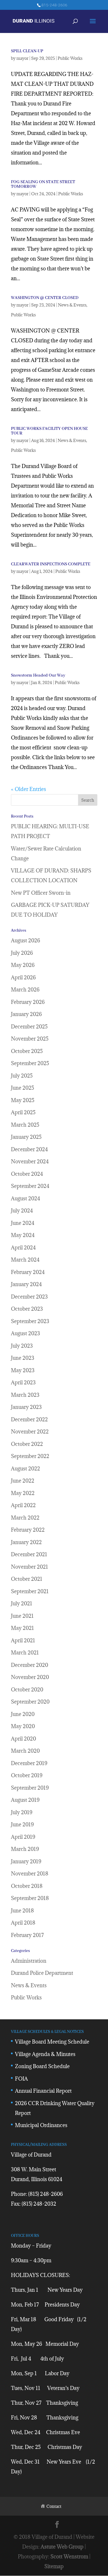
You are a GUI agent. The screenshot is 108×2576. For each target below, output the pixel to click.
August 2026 (25, 940)
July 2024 (22, 1211)
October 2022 (27, 1444)
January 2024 (26, 1284)
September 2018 (30, 1898)
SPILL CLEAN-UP (27, 51)
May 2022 (23, 1493)
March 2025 (25, 1125)
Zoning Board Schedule (42, 2066)
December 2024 (29, 1149)
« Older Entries (29, 789)
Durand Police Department (42, 1973)
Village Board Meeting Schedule (52, 2042)
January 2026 (26, 1014)
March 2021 (25, 1653)
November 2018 (30, 1874)
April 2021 (23, 1640)
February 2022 (28, 1530)
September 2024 (30, 1186)
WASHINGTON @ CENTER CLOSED (45, 298)
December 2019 (29, 1763)
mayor (22, 58)
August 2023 (25, 1333)
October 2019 (27, 1775)
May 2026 (23, 965)
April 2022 (23, 1505)
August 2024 (25, 1198)
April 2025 (23, 1112)
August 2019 (25, 1800)
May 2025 (23, 1100)
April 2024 (23, 1248)
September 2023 (30, 1321)
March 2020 (25, 1751)
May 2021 (22, 1628)
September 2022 (30, 1456)
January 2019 (26, 1861)
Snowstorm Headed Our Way (38, 675)
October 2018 (27, 1886)
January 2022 (26, 1542)
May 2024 (23, 1235)
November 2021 (30, 1567)
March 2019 (25, 1849)
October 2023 (27, 1309)
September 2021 (30, 1591)
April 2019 (23, 1837)
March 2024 (25, 1260)
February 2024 (28, 1272)
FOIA (21, 2079)
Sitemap (54, 2566)
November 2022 (30, 1432)
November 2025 (30, 1039)
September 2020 (30, 1702)
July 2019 (22, 1812)
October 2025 (27, 1051)
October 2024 (27, 1174)
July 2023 (22, 1346)
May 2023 (23, 1370)
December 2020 (30, 1665)
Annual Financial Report (43, 2091)
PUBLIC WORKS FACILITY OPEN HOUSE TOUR (49, 431)
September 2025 (30, 1063)
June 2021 (22, 1616)
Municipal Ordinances (41, 2125)
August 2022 (25, 1469)
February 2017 (27, 1935)
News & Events (72, 305)
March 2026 (25, 990)
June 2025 (22, 1088)
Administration (29, 1961)
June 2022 (23, 1481)
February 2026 (28, 1002)
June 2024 (23, 1223)
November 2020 (30, 1677)
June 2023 (23, 1358)
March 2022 (25, 1518)
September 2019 (30, 1788)
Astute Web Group (62, 2547)
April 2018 (23, 1923)
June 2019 (22, 1824)
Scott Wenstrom (69, 2557)
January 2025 (26, 1137)
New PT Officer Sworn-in (41, 893)
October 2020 (27, 1690)
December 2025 (29, 1027)
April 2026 (23, 977)
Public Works (70, 58)
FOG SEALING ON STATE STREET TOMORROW (43, 184)
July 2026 (22, 953)
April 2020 (23, 1739)
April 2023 (23, 1382)
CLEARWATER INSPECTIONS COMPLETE (51, 564)
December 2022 (29, 1419)
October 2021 (27, 1579)
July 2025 (22, 1076)
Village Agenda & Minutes (45, 2054)
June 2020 (23, 1714)
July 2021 (22, 1603)
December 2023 (29, 1297)
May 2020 (23, 1726)
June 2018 (22, 1911)
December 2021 (29, 1554)
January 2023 (26, 1407)
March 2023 (25, 1395)
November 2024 (30, 1161)
